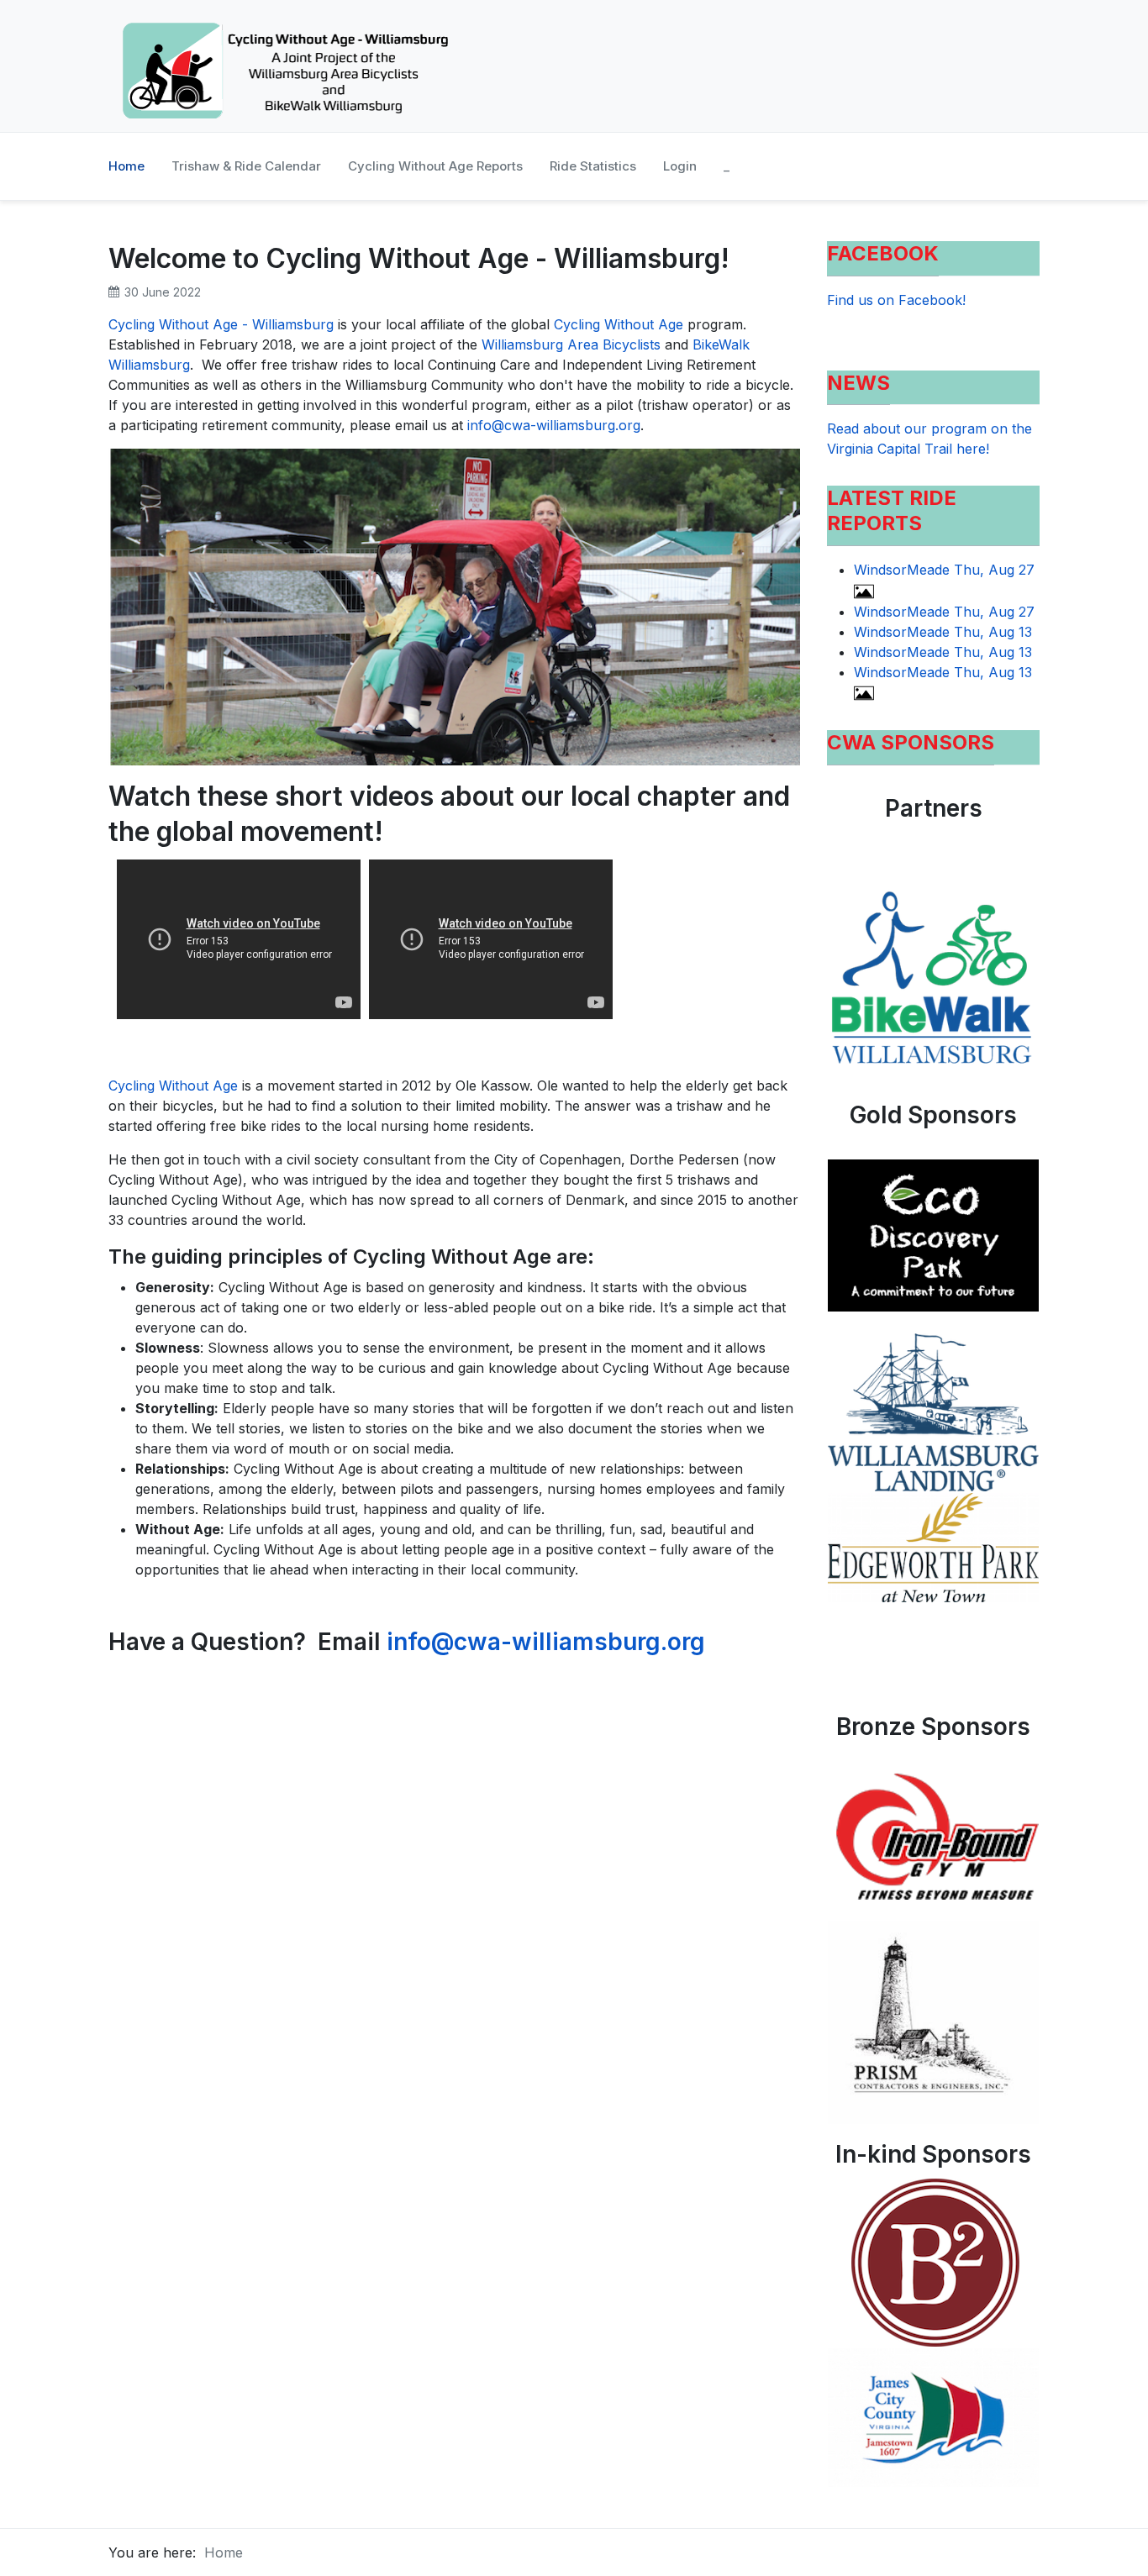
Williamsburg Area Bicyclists (571, 344)
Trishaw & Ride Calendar (246, 166)
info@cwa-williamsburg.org (554, 425)
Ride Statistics (593, 166)
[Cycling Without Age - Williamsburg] (285, 66)
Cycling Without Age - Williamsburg (221, 324)
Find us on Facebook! (896, 300)
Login (680, 166)
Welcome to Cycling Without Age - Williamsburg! (419, 258)
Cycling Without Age (619, 324)
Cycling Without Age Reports (435, 166)
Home (126, 166)
